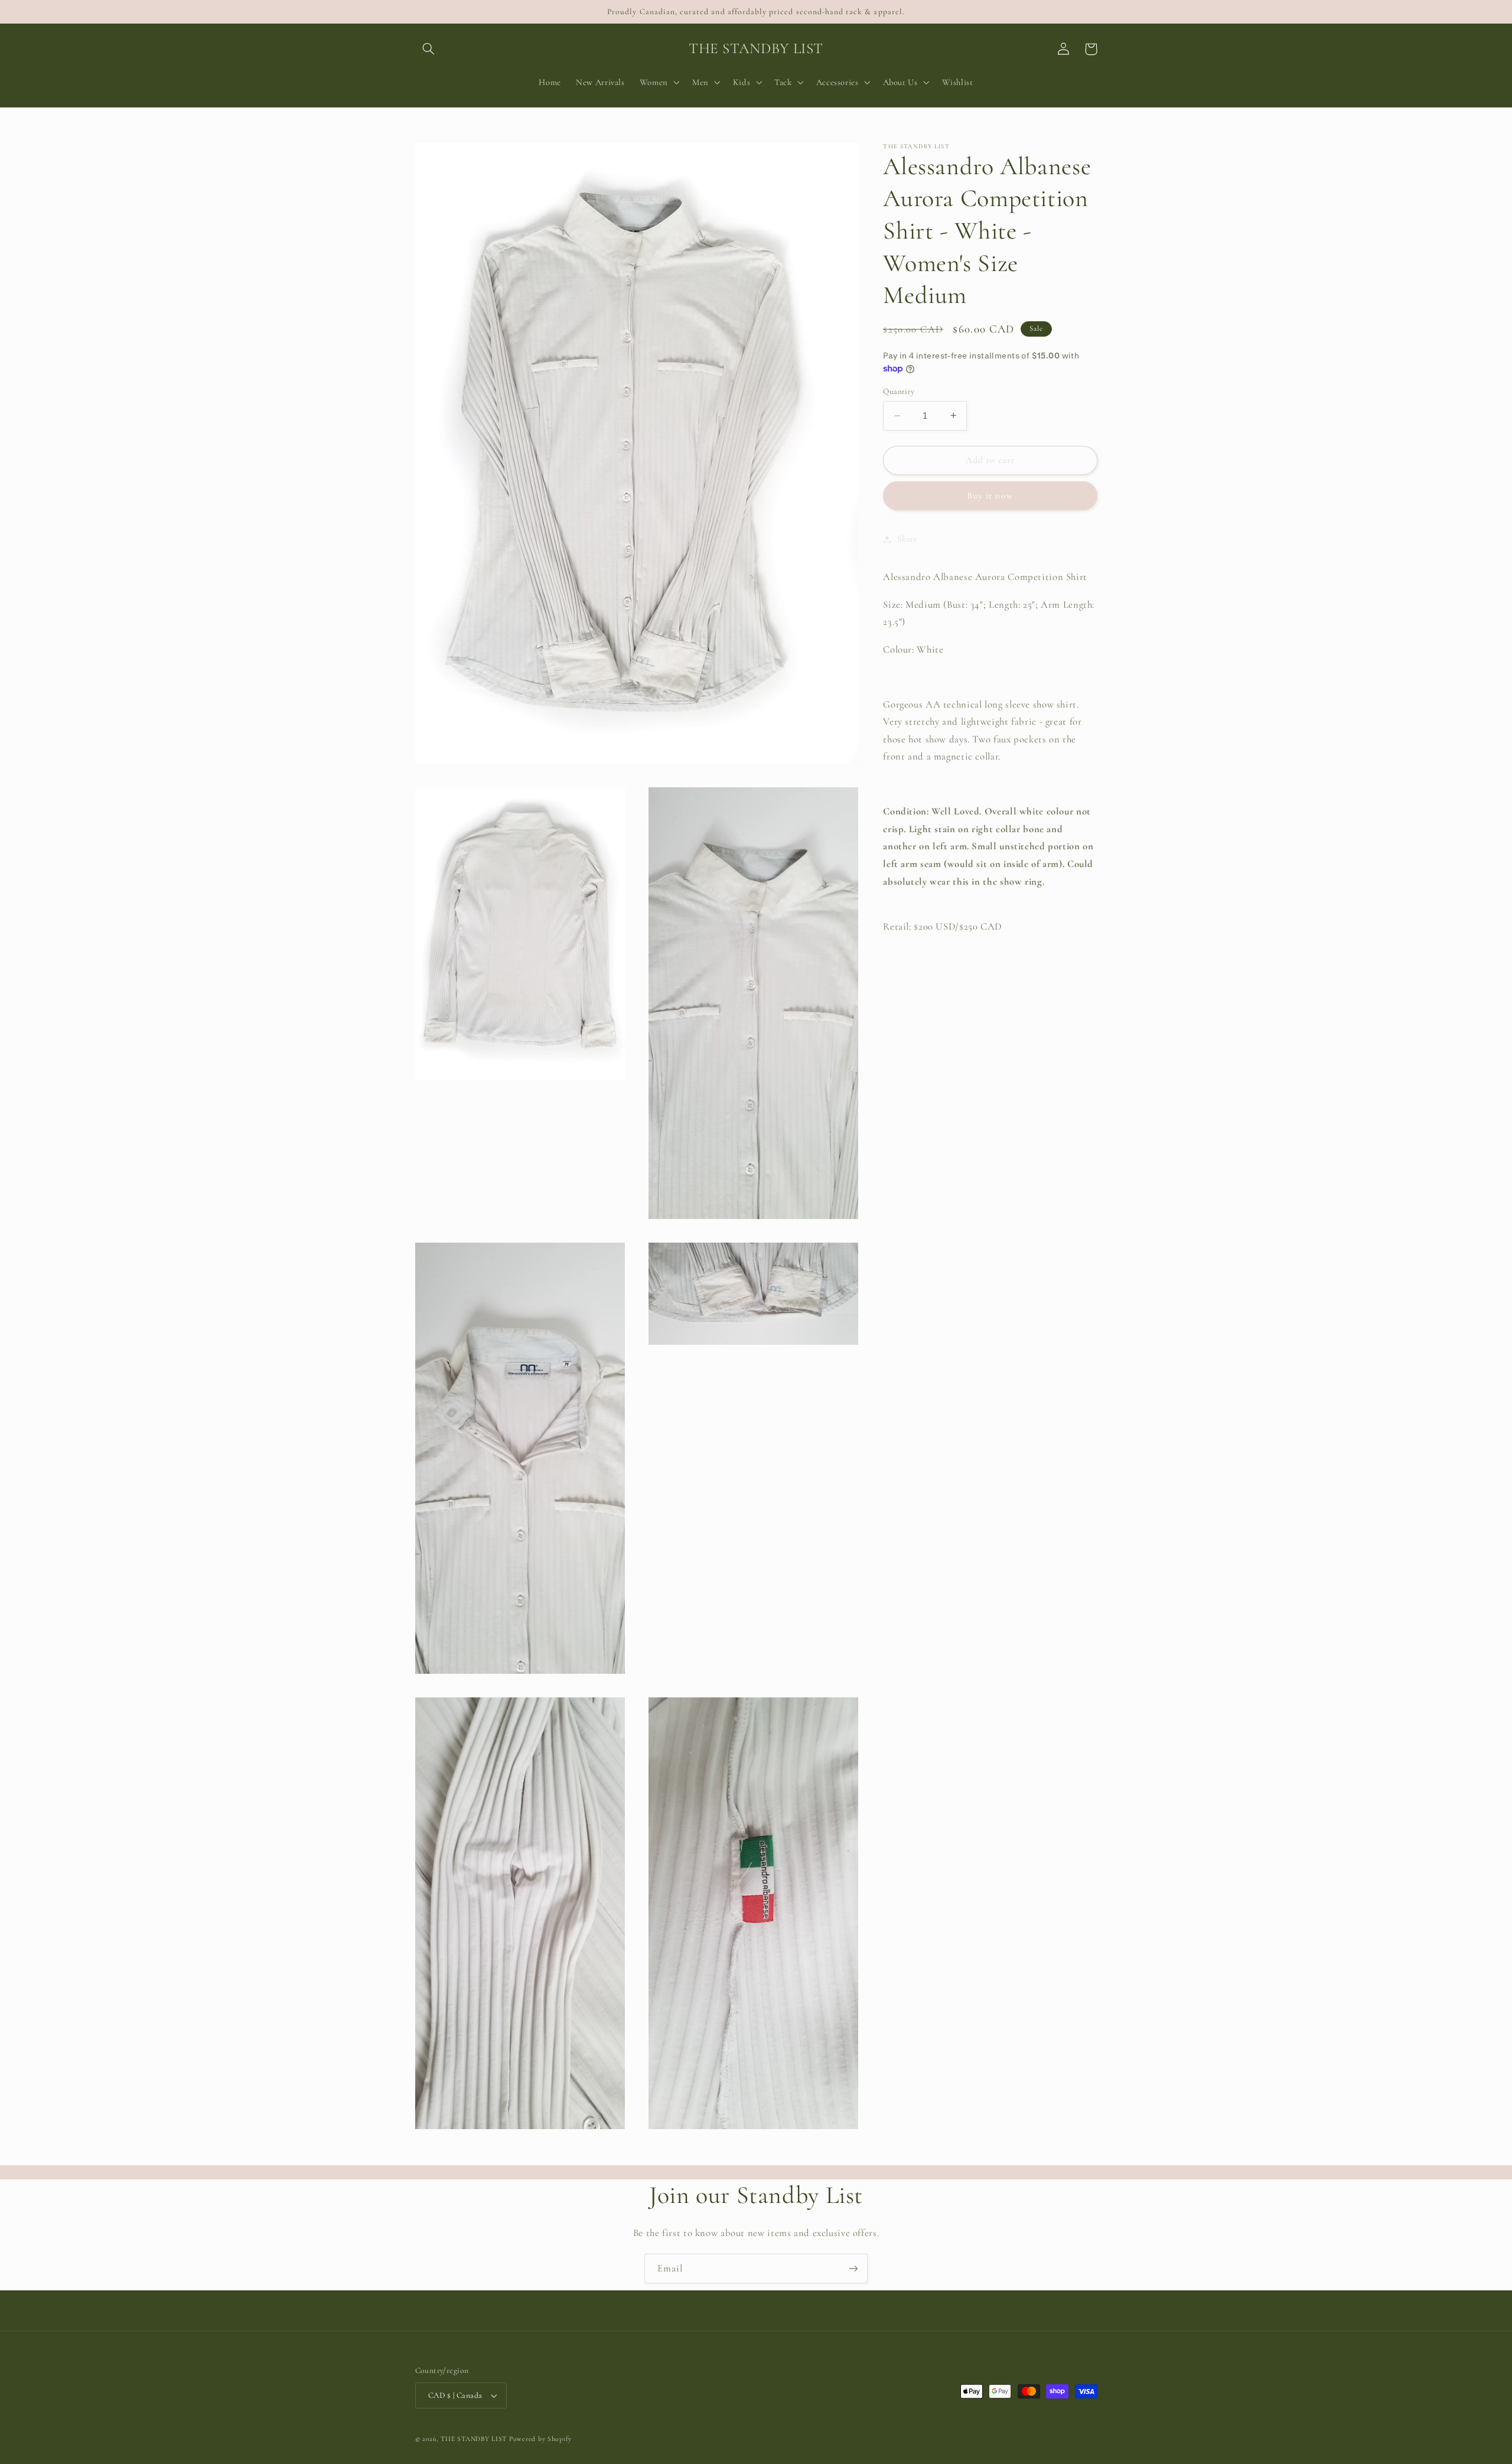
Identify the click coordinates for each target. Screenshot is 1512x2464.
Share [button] (907, 539)
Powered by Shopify (540, 2439)
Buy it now (990, 496)
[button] (429, 49)
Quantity (899, 391)
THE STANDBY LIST (474, 2439)
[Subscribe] (853, 2268)
